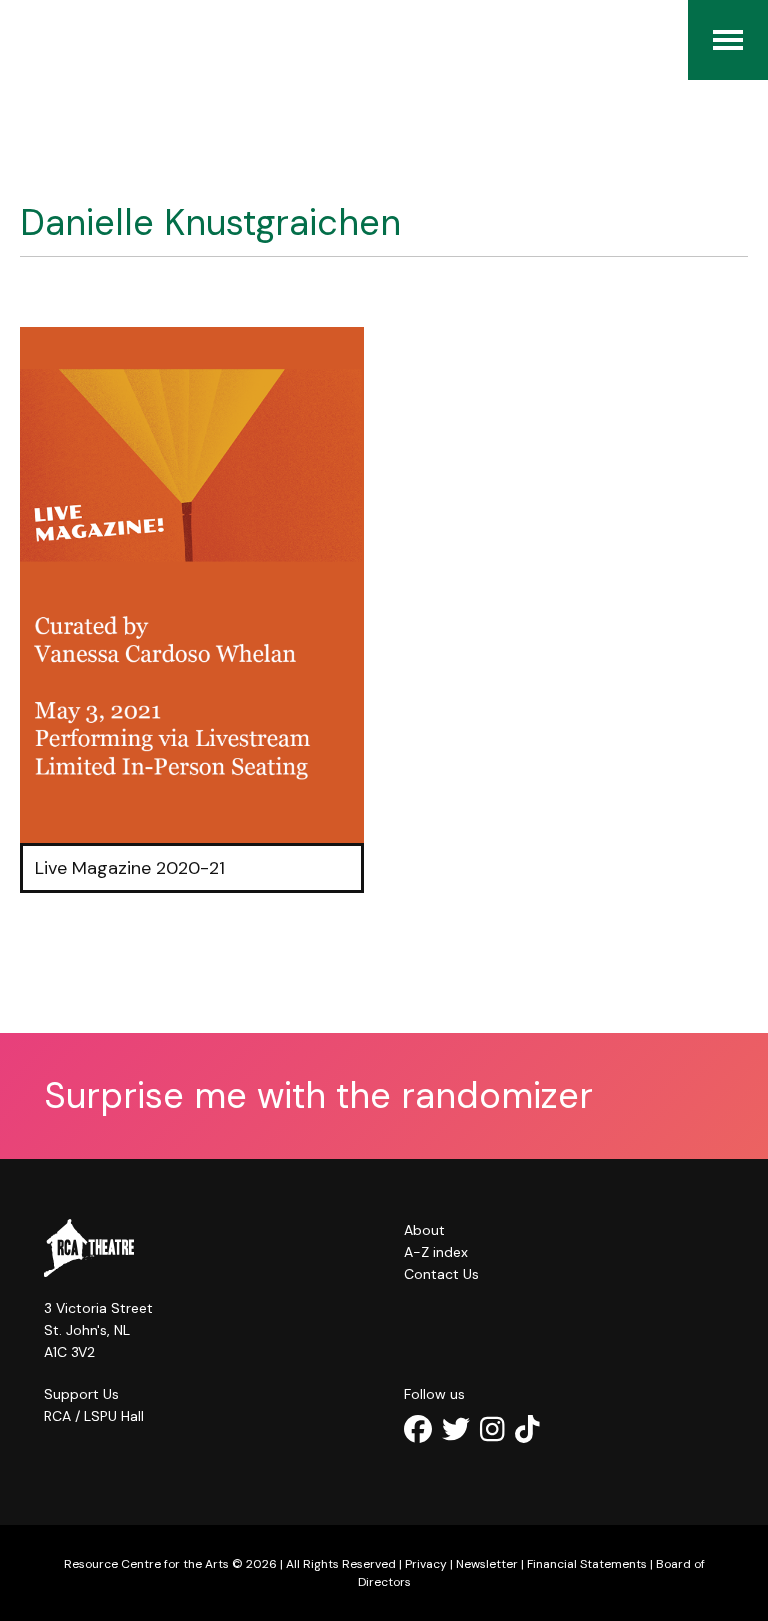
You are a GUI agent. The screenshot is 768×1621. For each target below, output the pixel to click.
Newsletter (487, 1564)
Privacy (426, 1564)
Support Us (81, 1394)
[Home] (30, 40)
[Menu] (728, 40)
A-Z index (436, 1252)
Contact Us (441, 1274)
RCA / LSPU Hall (94, 1416)
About (424, 1230)
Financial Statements (587, 1564)
